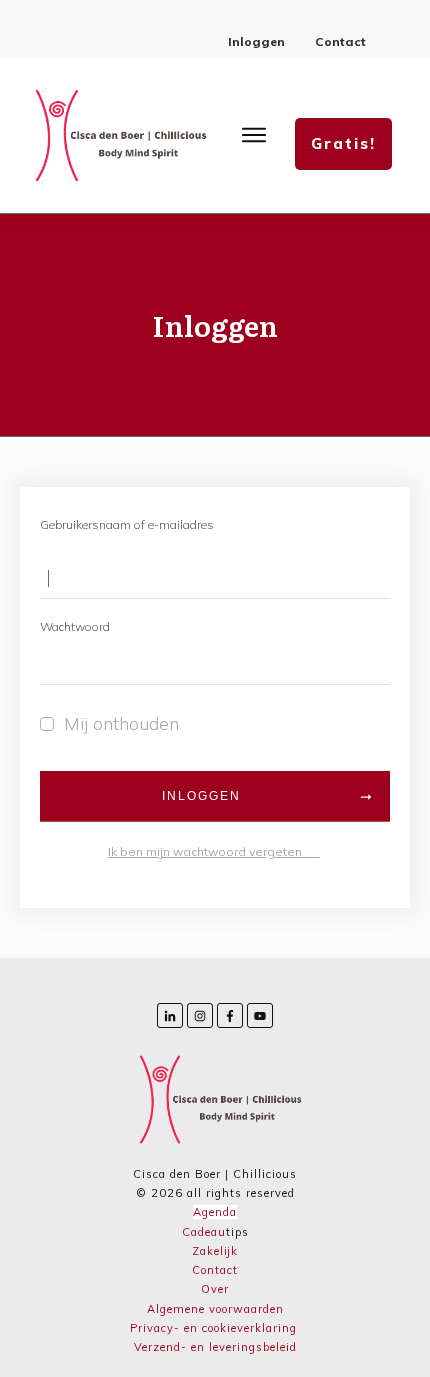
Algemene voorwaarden (215, 1309)
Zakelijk (215, 1251)
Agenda (215, 1212)
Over (215, 1289)
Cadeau (204, 1232)
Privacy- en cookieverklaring (213, 1328)
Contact (215, 1270)
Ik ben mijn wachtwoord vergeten (214, 851)
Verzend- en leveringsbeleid (215, 1347)
